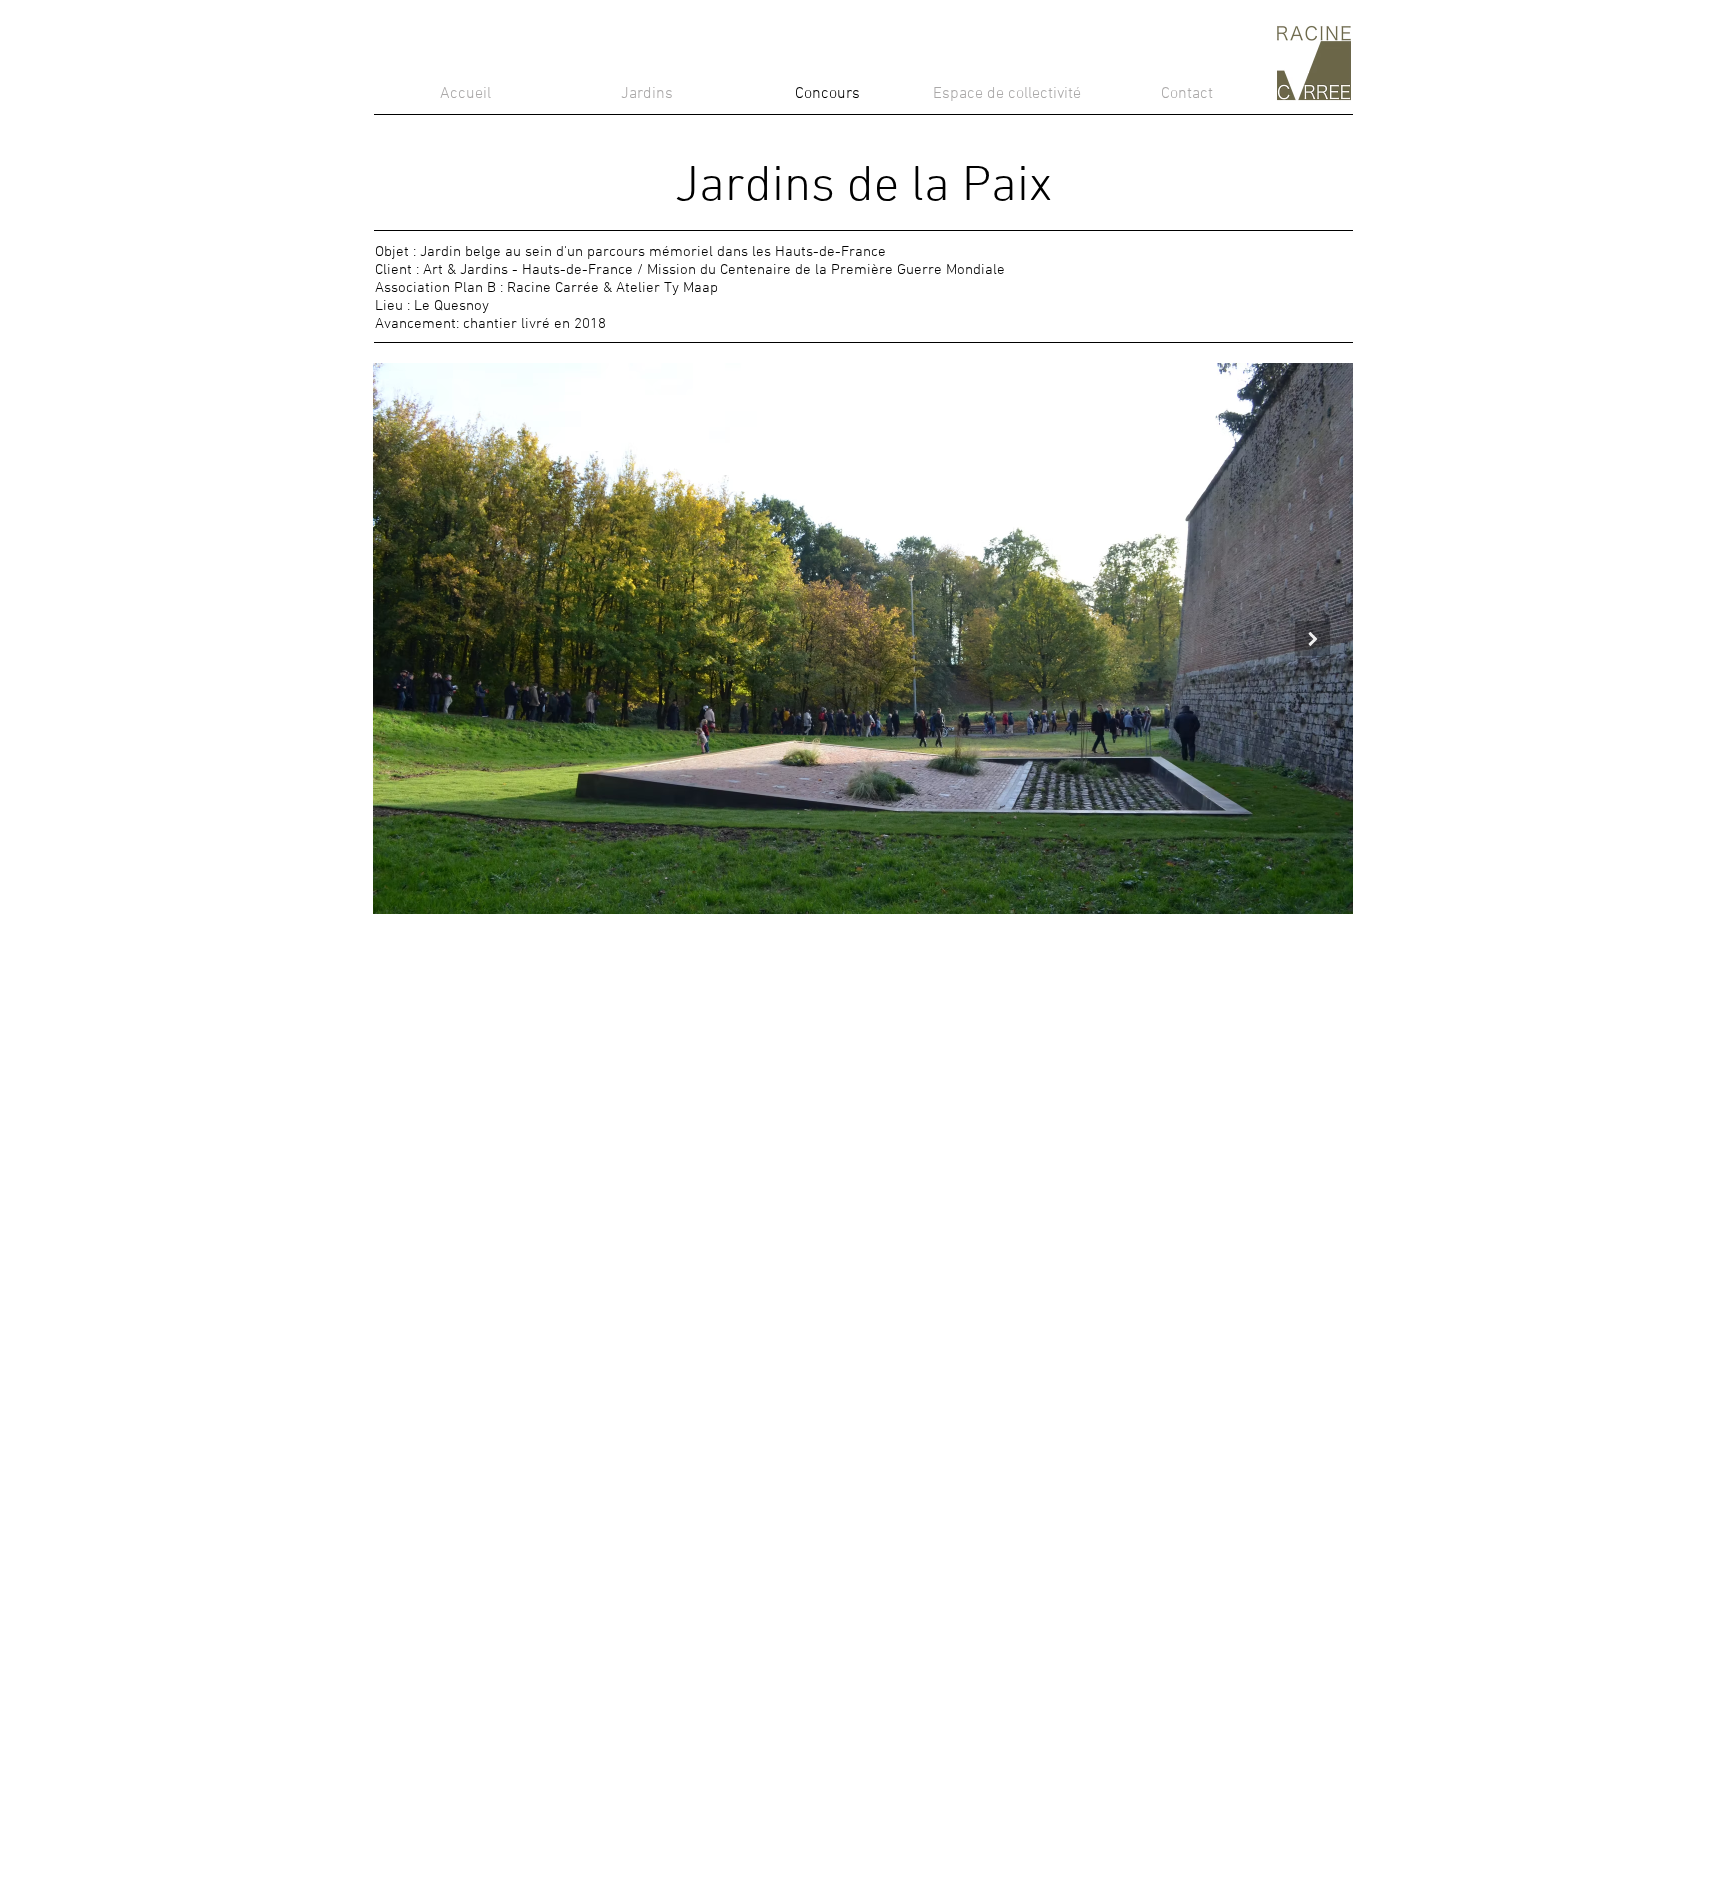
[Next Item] (1312, 638)
